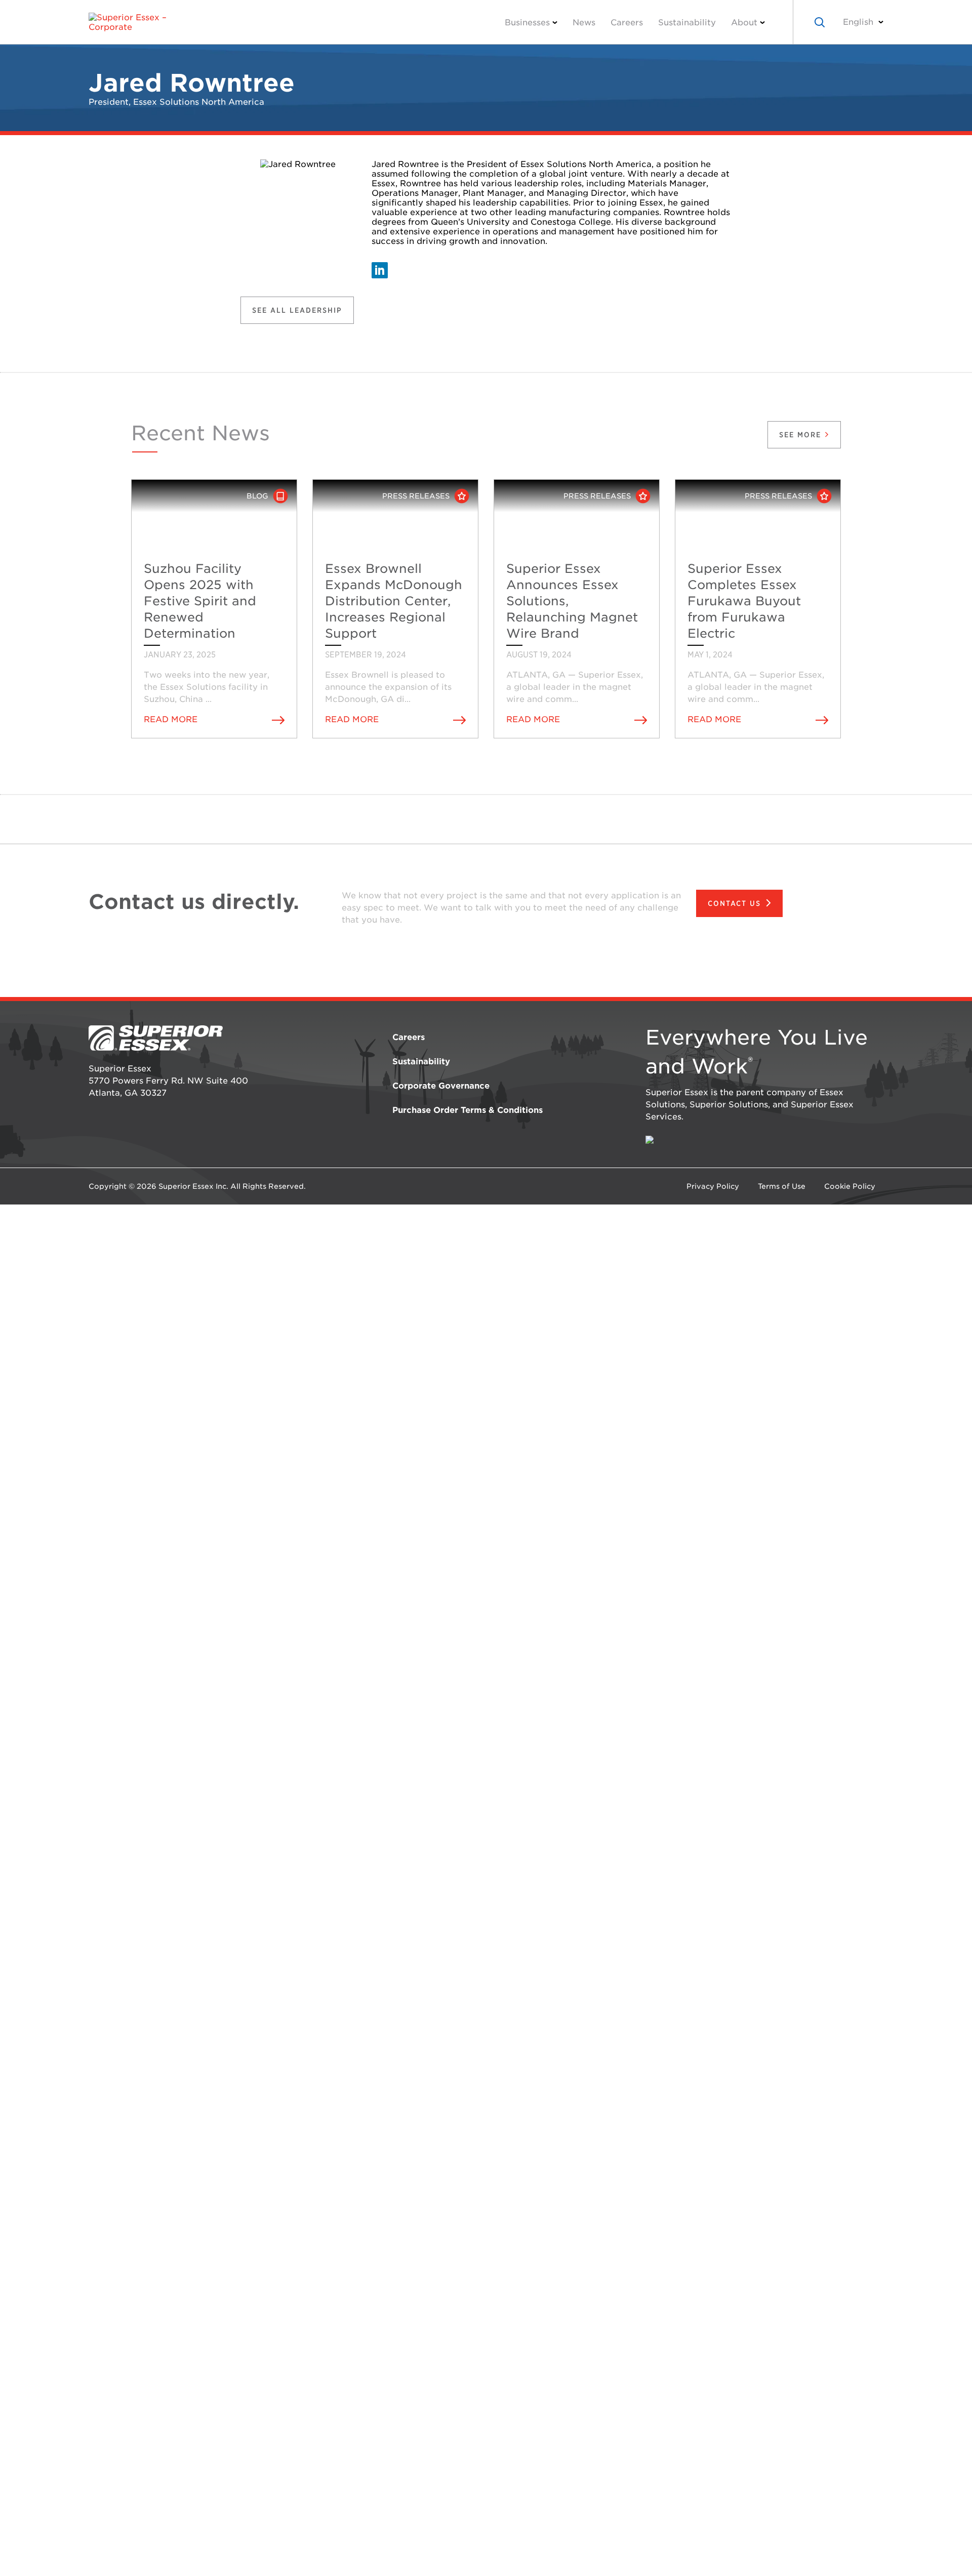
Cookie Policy (850, 1186)
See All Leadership (297, 310)
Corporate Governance (441, 1086)
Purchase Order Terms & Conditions (468, 1110)
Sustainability (687, 23)
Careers (627, 23)
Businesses (527, 23)
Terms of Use (782, 1186)
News (584, 23)
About (744, 23)
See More (802, 435)
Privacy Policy (713, 1186)
